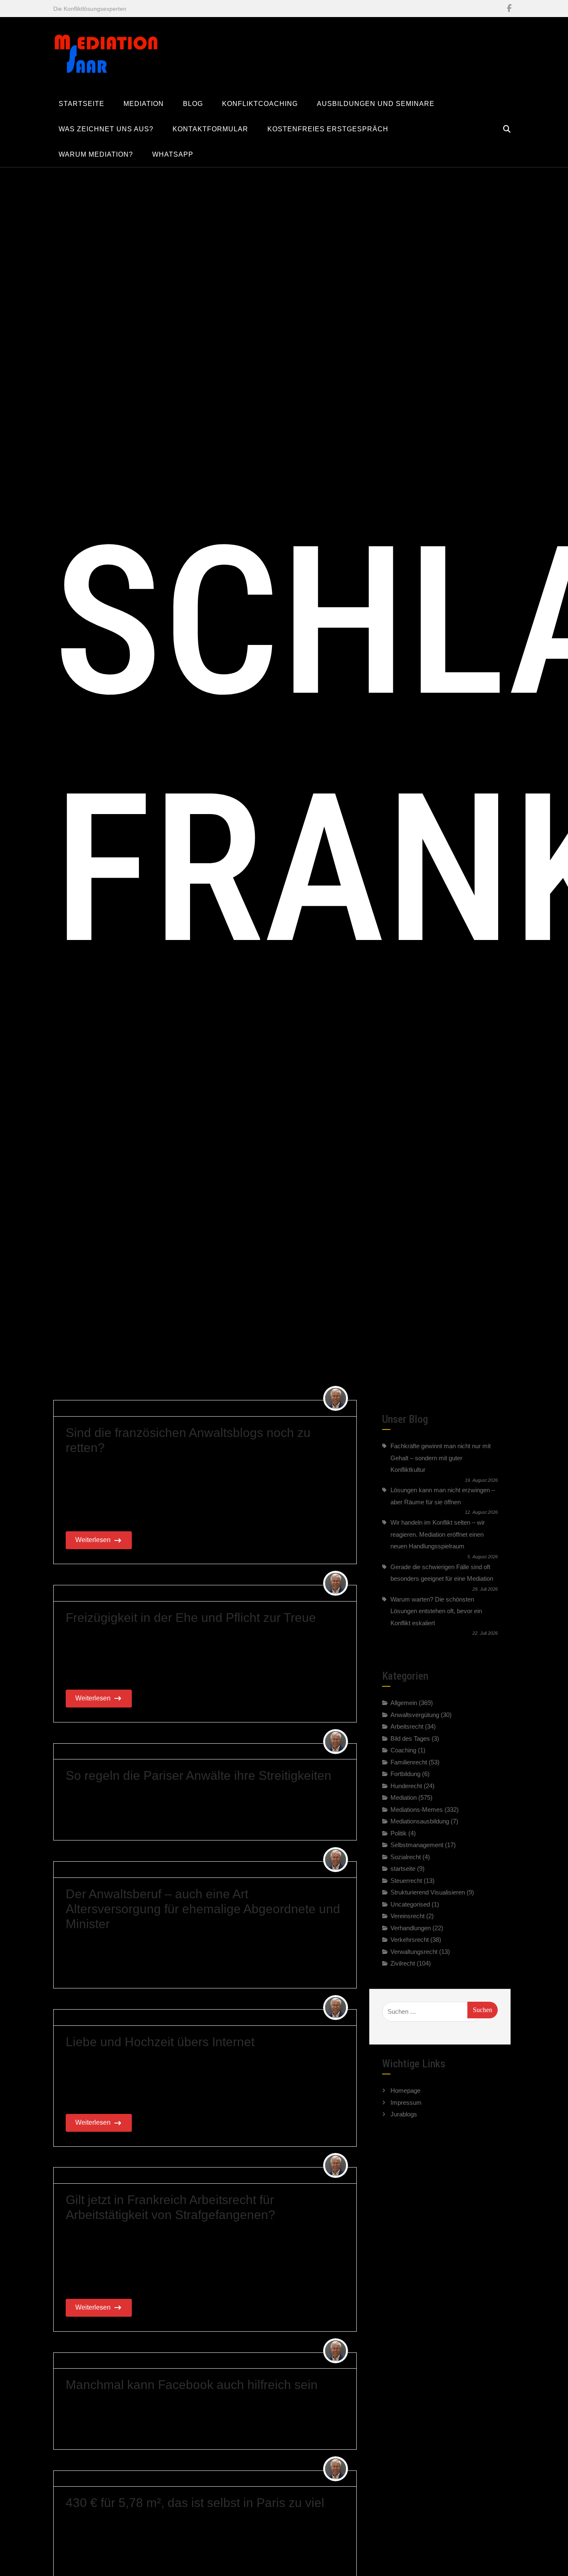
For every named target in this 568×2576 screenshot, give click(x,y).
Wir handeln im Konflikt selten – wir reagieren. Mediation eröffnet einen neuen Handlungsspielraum (438, 1534)
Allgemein (194, 1408)
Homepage (405, 2090)
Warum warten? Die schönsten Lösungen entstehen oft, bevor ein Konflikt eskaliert (436, 1611)
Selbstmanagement (417, 1845)
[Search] (507, 129)
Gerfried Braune (90, 1408)
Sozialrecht (406, 1857)
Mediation (184, 1751)
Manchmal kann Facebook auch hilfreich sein (192, 2385)
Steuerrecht (406, 1881)
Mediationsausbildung (420, 1821)
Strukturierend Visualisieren (428, 1892)
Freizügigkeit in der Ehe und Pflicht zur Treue (191, 1618)
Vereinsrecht (407, 1916)
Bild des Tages (410, 1738)
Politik (399, 1833)
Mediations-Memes (417, 1810)
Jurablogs (404, 2114)
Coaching (403, 1750)
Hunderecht (406, 1786)
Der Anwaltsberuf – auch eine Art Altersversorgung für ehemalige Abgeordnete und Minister (203, 1908)
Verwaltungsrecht (414, 1952)
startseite (403, 1869)
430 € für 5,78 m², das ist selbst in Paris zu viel (195, 2503)
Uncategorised (410, 1904)
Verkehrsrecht (410, 1940)
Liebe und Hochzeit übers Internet (160, 2041)
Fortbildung (405, 1774)
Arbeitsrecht (221, 2175)
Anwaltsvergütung (415, 1715)
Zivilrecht (403, 1963)
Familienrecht (205, 1593)
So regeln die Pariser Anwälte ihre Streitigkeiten (199, 1775)
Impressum (406, 2102)
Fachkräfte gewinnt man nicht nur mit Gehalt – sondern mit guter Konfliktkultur (441, 1458)
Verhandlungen (411, 1928)
